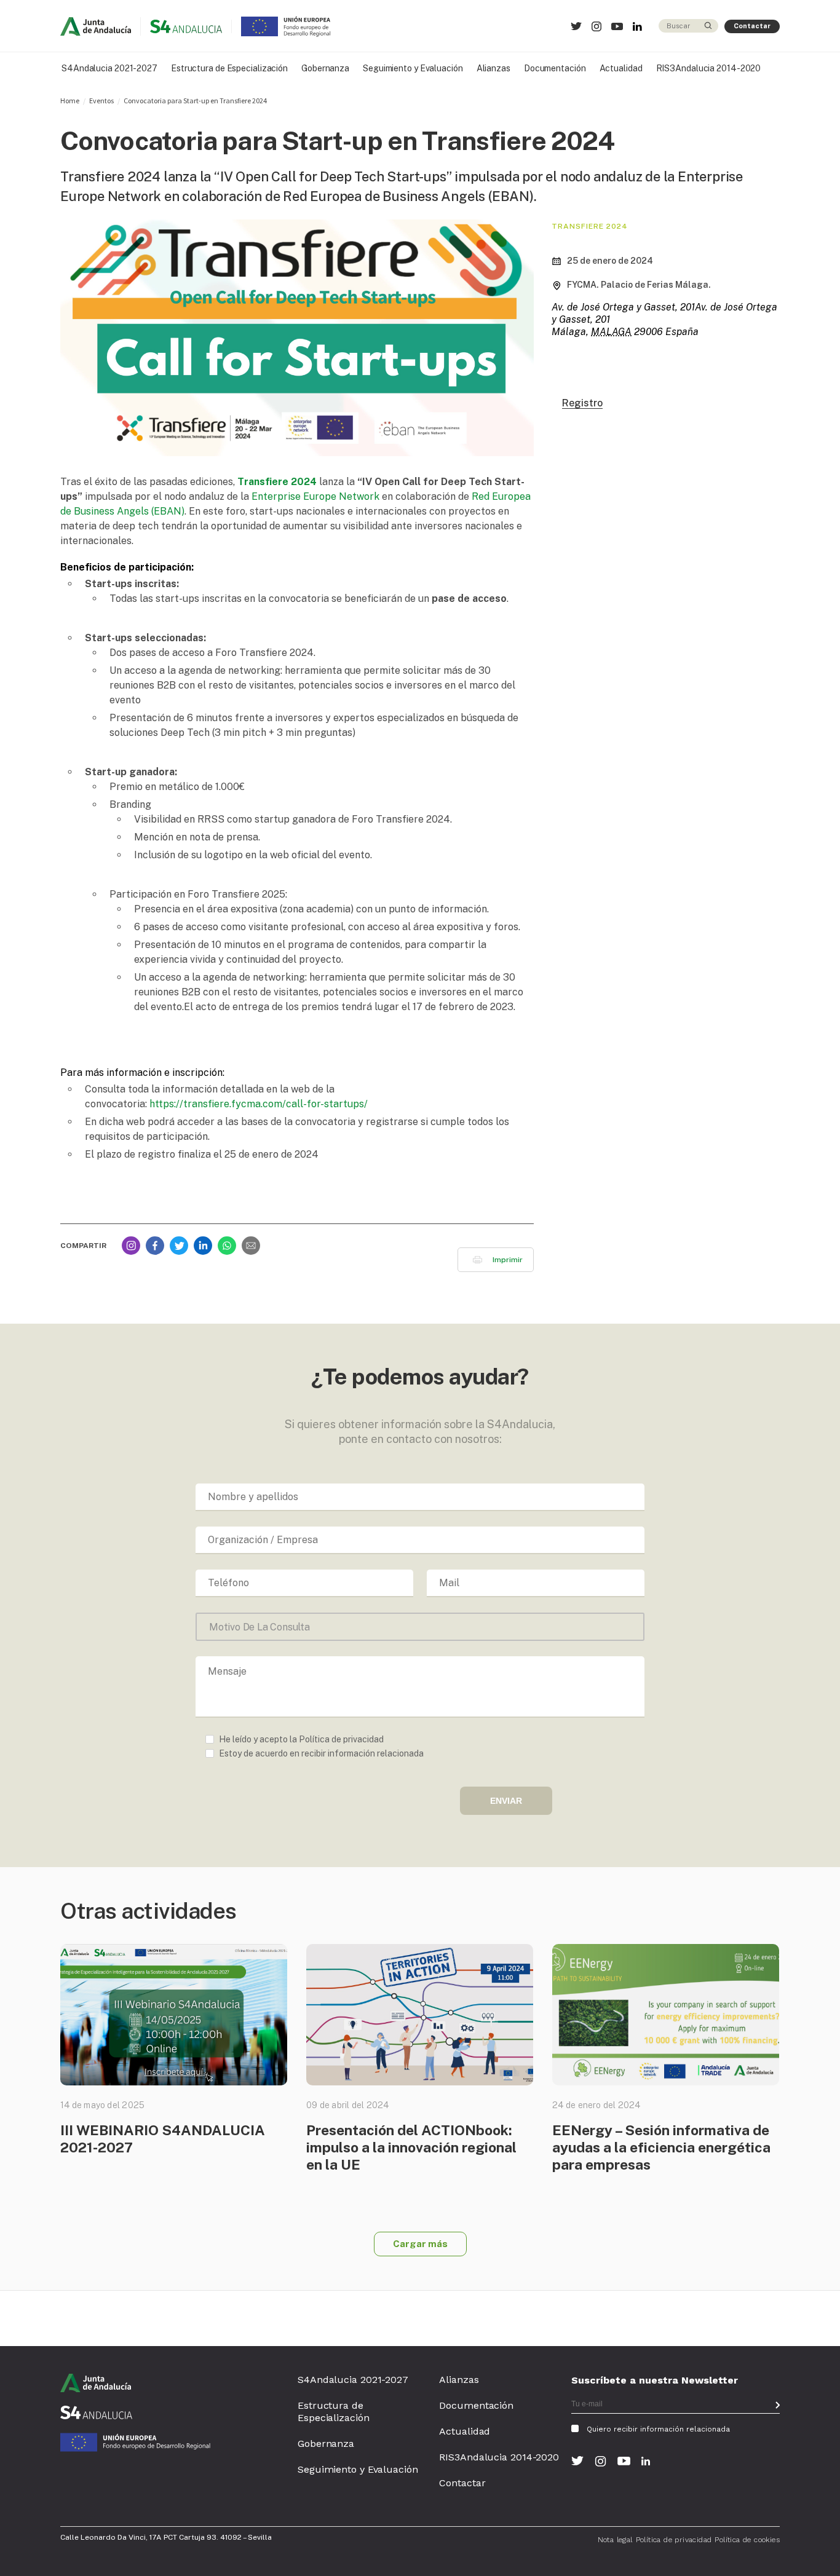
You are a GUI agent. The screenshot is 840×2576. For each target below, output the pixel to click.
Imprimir (508, 1260)
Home (70, 101)
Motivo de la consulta (260, 1627)
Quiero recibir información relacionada (658, 2429)
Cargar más (420, 2244)
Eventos (101, 101)
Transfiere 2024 (277, 482)
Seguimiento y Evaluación (413, 68)
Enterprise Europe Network (315, 496)
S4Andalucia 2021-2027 (109, 68)
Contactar (752, 26)
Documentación (555, 68)
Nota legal (615, 2540)
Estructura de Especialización (229, 68)
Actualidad (621, 68)
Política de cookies (747, 2540)
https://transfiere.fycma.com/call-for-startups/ (259, 1104)
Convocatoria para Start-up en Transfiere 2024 (195, 101)
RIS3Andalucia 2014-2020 (709, 68)
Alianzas (493, 68)
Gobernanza (325, 68)
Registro (582, 404)
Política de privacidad (674, 2540)
